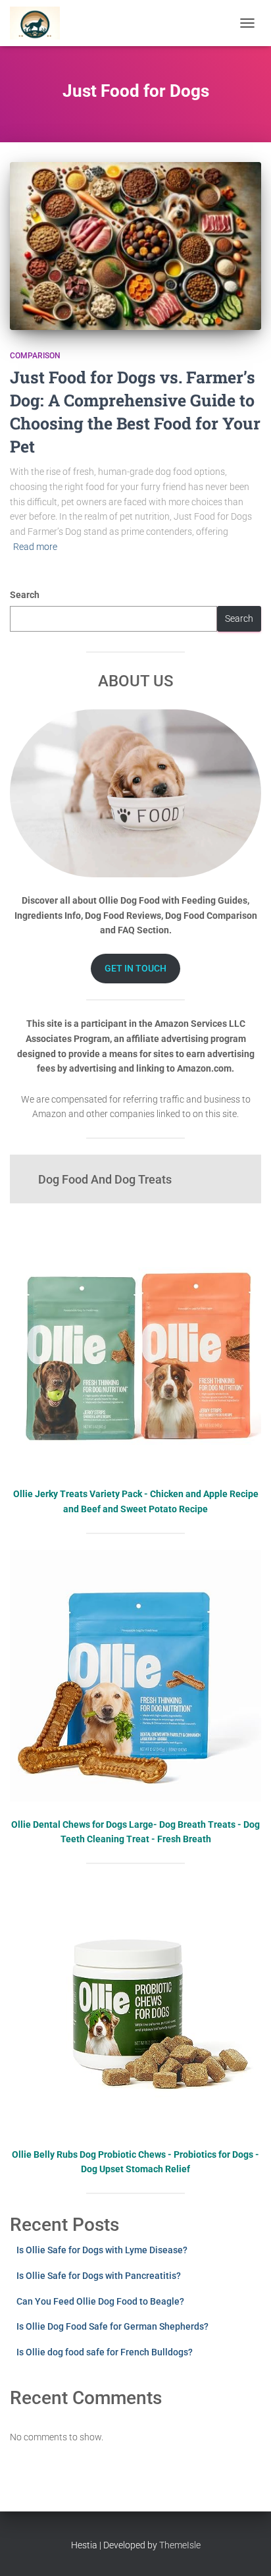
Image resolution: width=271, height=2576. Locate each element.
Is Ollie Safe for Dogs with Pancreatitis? (99, 2276)
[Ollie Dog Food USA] (40, 23)
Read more (35, 547)
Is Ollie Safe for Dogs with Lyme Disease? (102, 2250)
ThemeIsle (180, 2545)
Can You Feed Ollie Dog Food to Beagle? (100, 2301)
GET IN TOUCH (135, 968)
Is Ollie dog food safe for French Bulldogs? (105, 2352)
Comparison (35, 356)
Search (25, 595)
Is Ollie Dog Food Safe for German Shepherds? (112, 2326)
